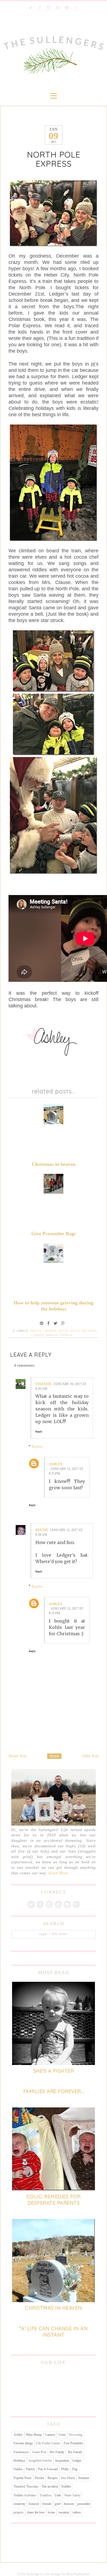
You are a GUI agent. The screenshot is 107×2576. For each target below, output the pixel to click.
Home (54, 1756)
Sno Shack (68, 2478)
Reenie (42, 1530)
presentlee (84, 2504)
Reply (39, 1432)
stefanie (44, 1384)
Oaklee (52, 1335)
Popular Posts (22, 2478)
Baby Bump (34, 2435)
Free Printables (73, 2443)
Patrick (66, 1335)
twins (52, 2512)
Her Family (57, 2452)
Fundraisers (21, 2452)
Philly (65, 2469)
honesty (69, 2504)
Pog (75, 2469)
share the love (36, 2512)
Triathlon (45, 2495)
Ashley (35, 1331)
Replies (37, 1446)
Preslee (40, 2478)
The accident (50, 2486)
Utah (58, 2495)
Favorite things (23, 2443)
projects (19, 2512)
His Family (75, 2452)
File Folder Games (48, 2443)
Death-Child (69, 1331)
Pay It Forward (48, 2469)
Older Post (90, 1756)
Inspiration (62, 2461)
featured (34, 2504)
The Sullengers (31, 2574)
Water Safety (72, 2495)
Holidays (89, 1331)
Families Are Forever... (54, 2091)
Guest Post (39, 2452)
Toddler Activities (25, 2495)
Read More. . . (62, 1873)
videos (77, 2512)
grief (58, 2504)
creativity (19, 2504)
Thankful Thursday (26, 2486)
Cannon (50, 1331)
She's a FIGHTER (54, 2071)
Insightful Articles (40, 2461)
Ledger (38, 1335)
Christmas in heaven (54, 1164)
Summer (84, 2478)
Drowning (76, 2435)
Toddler (66, 2486)
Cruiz (62, 2435)
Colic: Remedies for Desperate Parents (54, 2200)
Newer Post (17, 1756)
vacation (64, 2512)
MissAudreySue (78, 2574)
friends (47, 2504)
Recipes (53, 2478)
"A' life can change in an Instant (54, 2332)
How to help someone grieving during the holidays (54, 1306)
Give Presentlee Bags (54, 1234)
